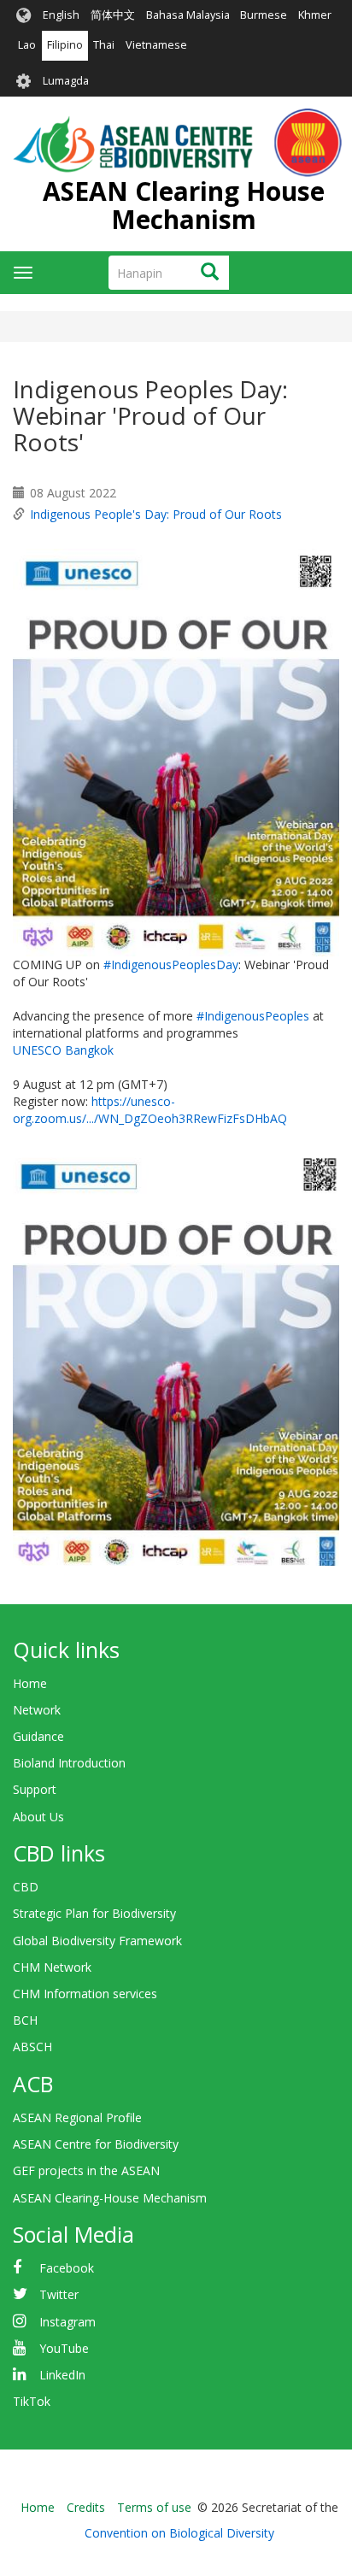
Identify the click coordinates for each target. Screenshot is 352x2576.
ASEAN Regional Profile (77, 2117)
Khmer (315, 15)
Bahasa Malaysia (188, 15)
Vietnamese (156, 45)
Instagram (67, 2322)
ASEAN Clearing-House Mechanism (110, 2198)
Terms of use (154, 2507)
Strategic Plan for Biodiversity (94, 1913)
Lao (27, 45)
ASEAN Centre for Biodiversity (96, 2144)
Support (35, 1789)
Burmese (264, 15)
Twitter (59, 2294)
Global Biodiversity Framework (97, 1941)
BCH (25, 2020)
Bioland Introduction (69, 1763)
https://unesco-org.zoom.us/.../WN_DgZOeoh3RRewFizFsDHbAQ (150, 1110)
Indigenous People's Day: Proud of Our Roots (156, 514)
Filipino (65, 45)
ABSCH (32, 2047)
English (61, 15)
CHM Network (52, 1967)
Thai (104, 45)
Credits (86, 2507)
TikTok (32, 2401)
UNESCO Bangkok (63, 1050)
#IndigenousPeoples (253, 1016)
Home (30, 1683)
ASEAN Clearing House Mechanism (184, 205)
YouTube (64, 2348)
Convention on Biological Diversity (179, 2533)
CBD (26, 1887)
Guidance (38, 1736)
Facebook (67, 2268)
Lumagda (66, 81)
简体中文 (113, 15)
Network (37, 1710)
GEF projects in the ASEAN (86, 2170)
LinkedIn (62, 2375)
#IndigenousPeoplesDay (171, 965)
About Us (38, 1817)
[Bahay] (177, 143)
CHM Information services (85, 1994)
